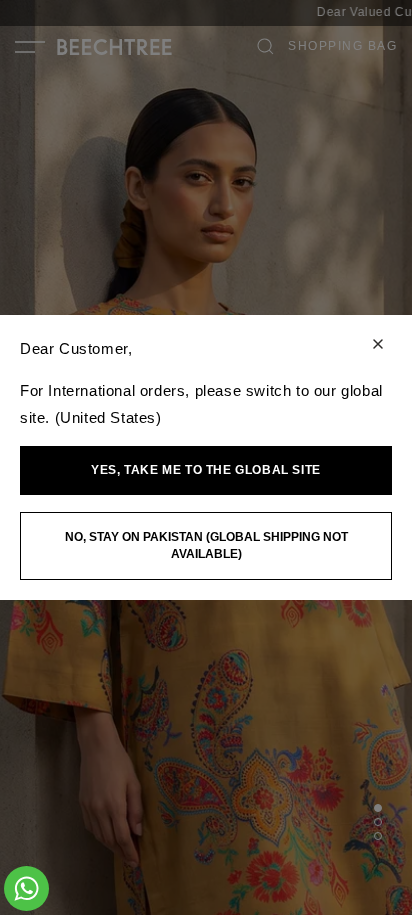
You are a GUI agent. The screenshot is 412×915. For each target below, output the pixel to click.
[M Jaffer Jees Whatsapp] (26, 888)
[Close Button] (378, 345)
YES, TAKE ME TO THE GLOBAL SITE (206, 470)
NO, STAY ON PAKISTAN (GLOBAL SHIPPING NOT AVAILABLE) (206, 545)
